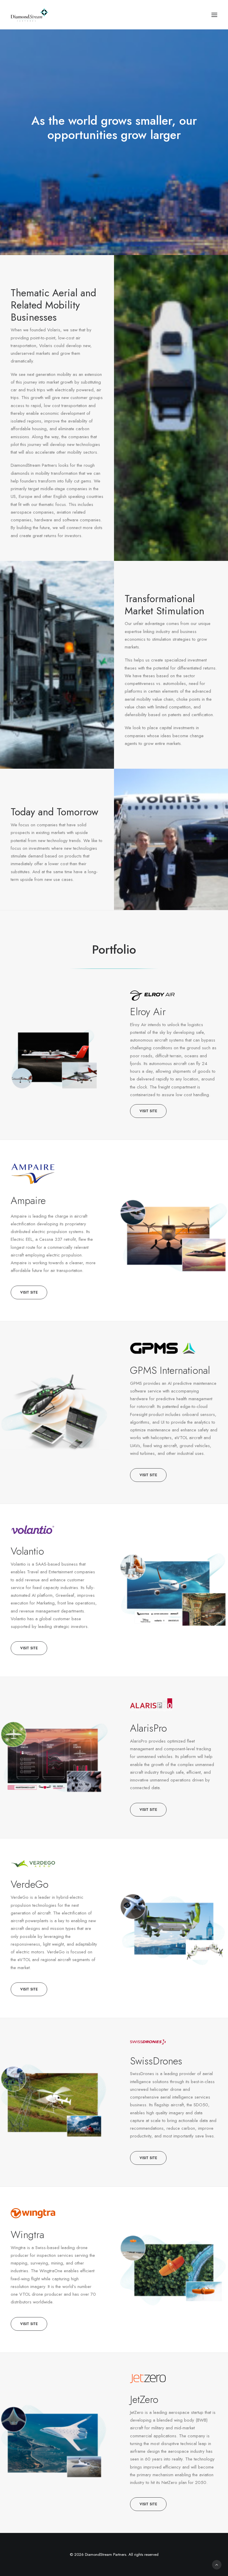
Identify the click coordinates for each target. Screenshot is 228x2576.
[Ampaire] (33, 1173)
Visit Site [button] (148, 1111)
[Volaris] (163, 1348)
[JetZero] (174, 2379)
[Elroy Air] (152, 996)
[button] (214, 15)
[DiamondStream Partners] (30, 15)
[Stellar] (33, 1864)
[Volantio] (152, 1705)
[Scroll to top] (217, 2564)
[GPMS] (33, 1530)
